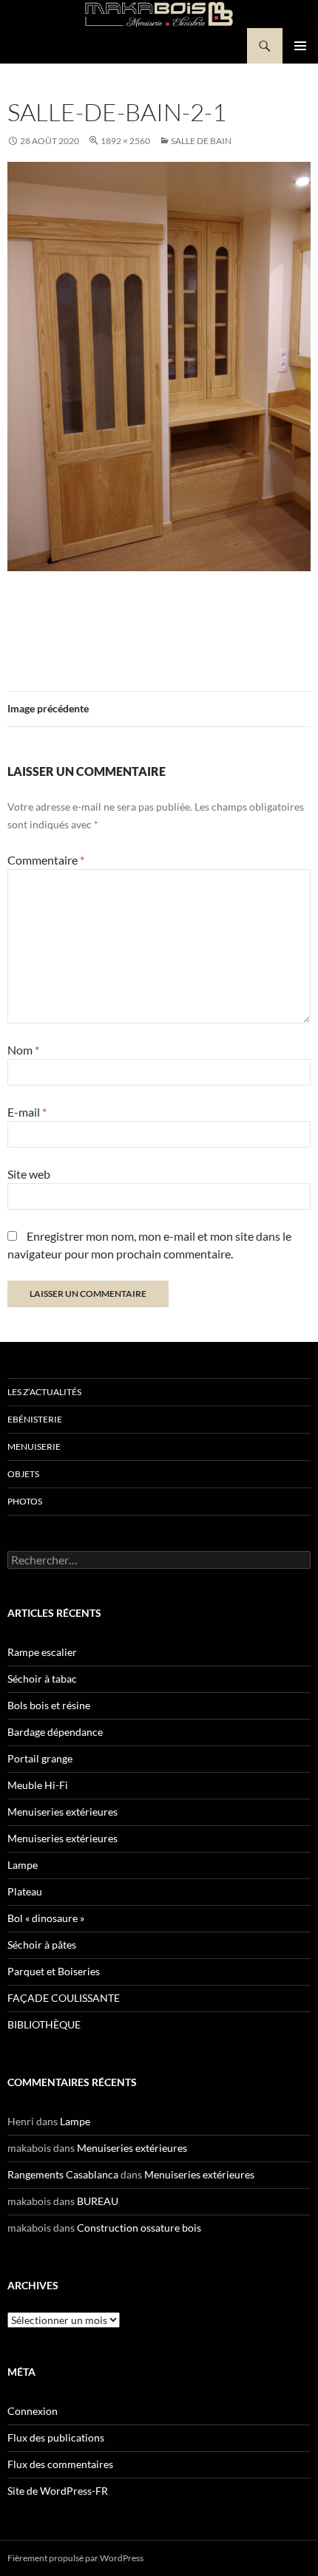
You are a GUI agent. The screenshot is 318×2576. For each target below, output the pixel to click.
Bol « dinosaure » (46, 1918)
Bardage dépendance (55, 1732)
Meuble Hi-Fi (38, 1785)
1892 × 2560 (125, 141)
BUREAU (98, 2201)
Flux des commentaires (60, 2464)
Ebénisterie (35, 1419)
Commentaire (46, 860)
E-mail (27, 1112)
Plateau (25, 1891)
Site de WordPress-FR (58, 2491)
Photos (25, 1501)
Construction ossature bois (139, 2228)
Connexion (33, 2411)
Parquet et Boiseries (54, 1971)
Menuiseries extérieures (62, 1812)
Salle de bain (201, 141)
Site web (29, 1174)
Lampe (23, 1865)
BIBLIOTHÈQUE (44, 2024)
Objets (23, 1474)
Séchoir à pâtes (42, 1945)
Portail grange (40, 1758)
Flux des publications (56, 2437)
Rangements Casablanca (63, 2174)
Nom (23, 1050)
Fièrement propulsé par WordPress (75, 2558)
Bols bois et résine (49, 1705)
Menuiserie (34, 1447)
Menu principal (300, 46)
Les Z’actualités (44, 1392)
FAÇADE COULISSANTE (64, 1998)
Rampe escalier (42, 1652)
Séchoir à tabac (42, 1679)
